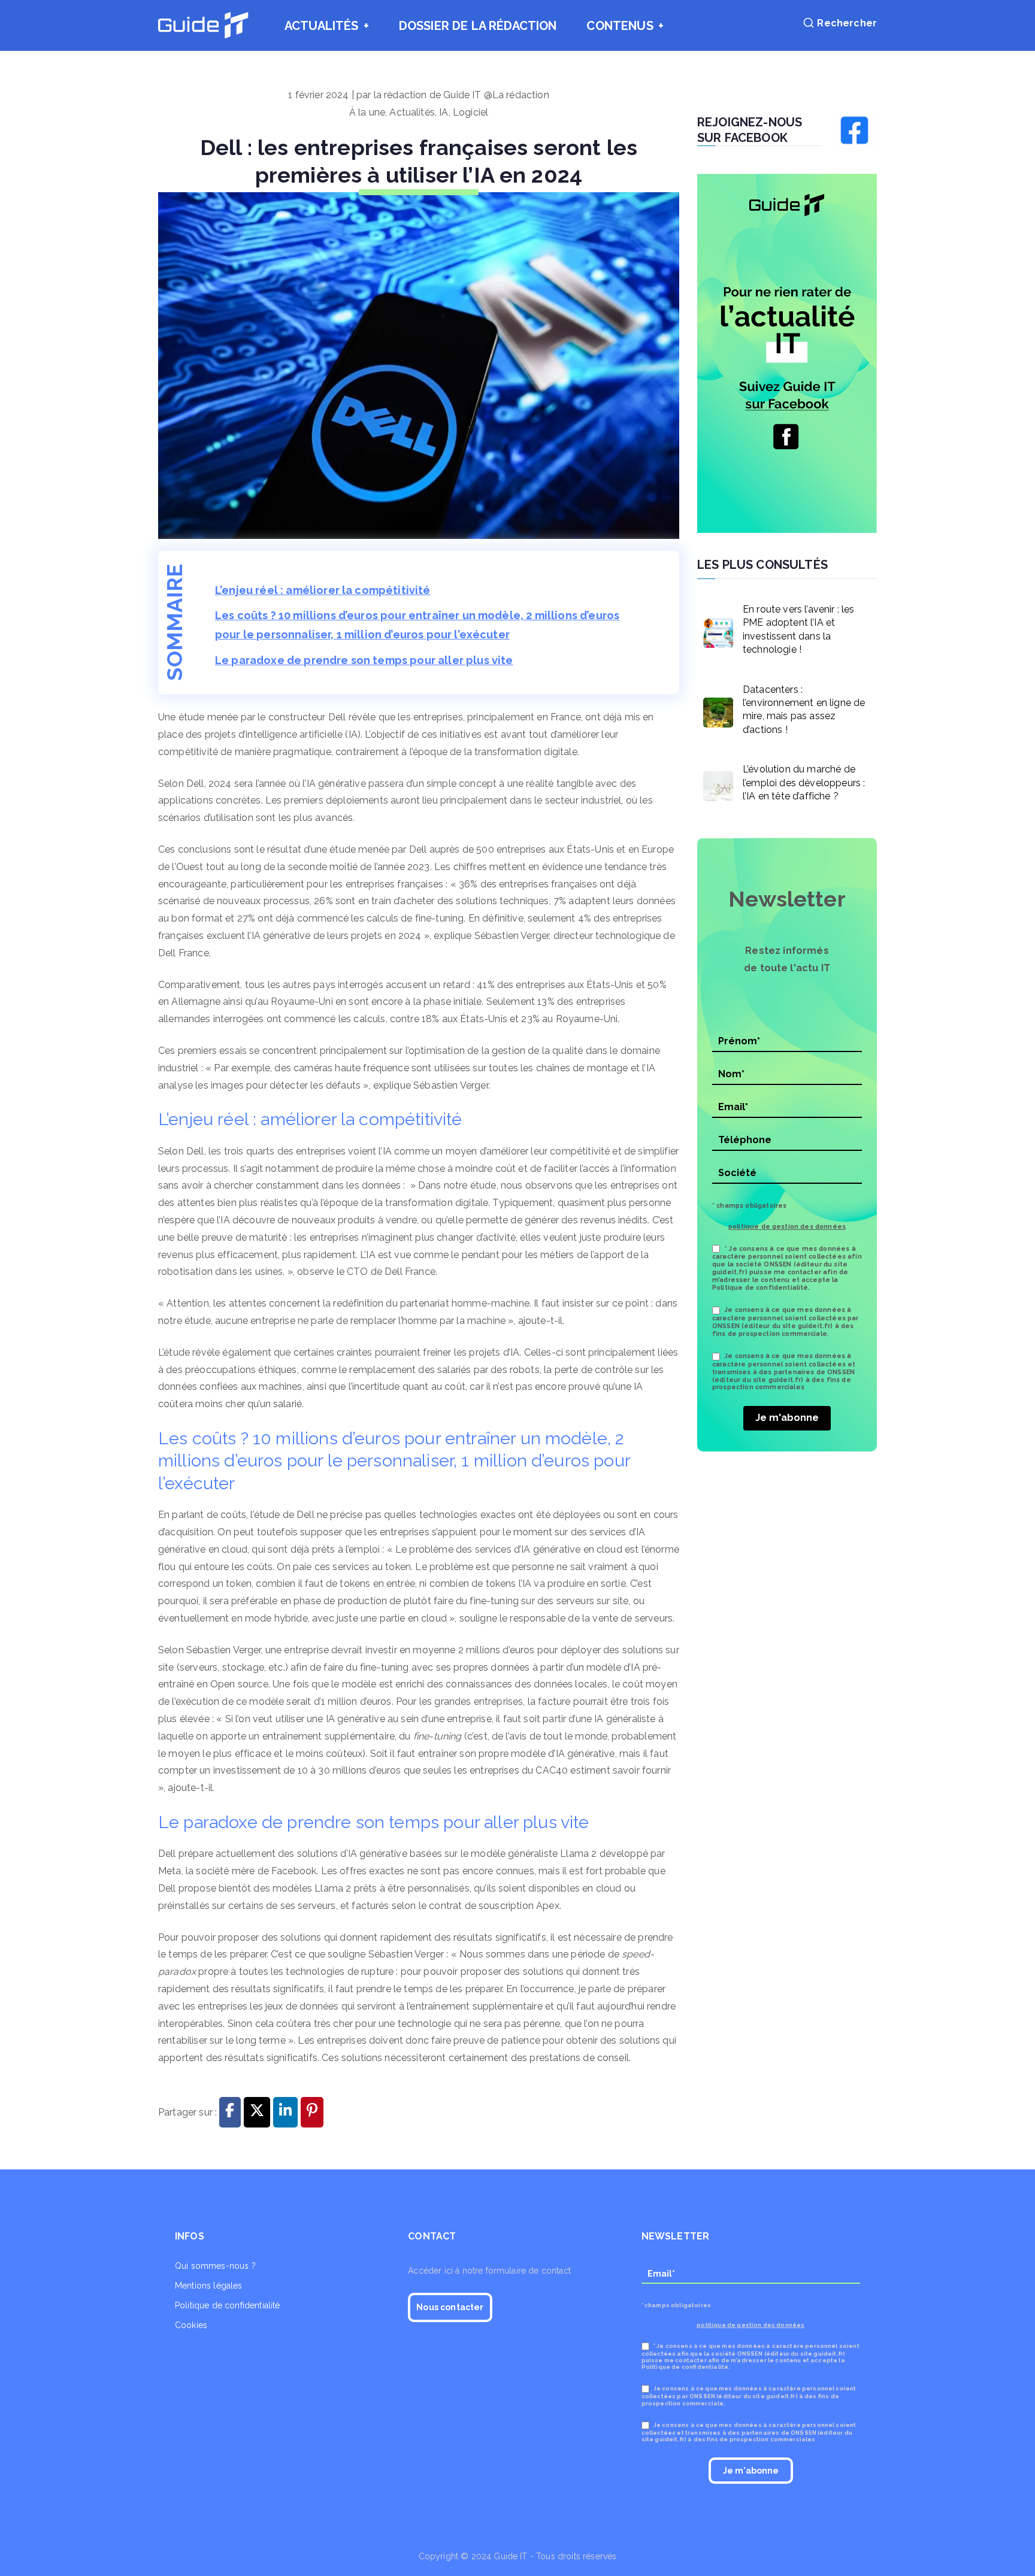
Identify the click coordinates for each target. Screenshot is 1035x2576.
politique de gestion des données (787, 1226)
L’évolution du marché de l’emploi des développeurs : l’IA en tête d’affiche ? (804, 783)
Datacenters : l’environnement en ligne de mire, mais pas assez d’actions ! (804, 710)
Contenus (620, 26)
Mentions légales (209, 2286)
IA (444, 112)
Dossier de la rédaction (478, 26)
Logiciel (470, 112)
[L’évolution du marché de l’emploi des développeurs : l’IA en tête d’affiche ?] (715, 783)
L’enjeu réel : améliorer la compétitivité (323, 590)
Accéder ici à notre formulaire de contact (489, 2271)
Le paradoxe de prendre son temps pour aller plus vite (364, 660)
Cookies (191, 2325)
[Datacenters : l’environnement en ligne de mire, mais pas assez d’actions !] (715, 710)
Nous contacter (450, 2307)
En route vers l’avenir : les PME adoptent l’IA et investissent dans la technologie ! (798, 629)
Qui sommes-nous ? (215, 2266)
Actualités (322, 26)
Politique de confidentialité (227, 2305)
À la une (367, 112)
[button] (364, 26)
